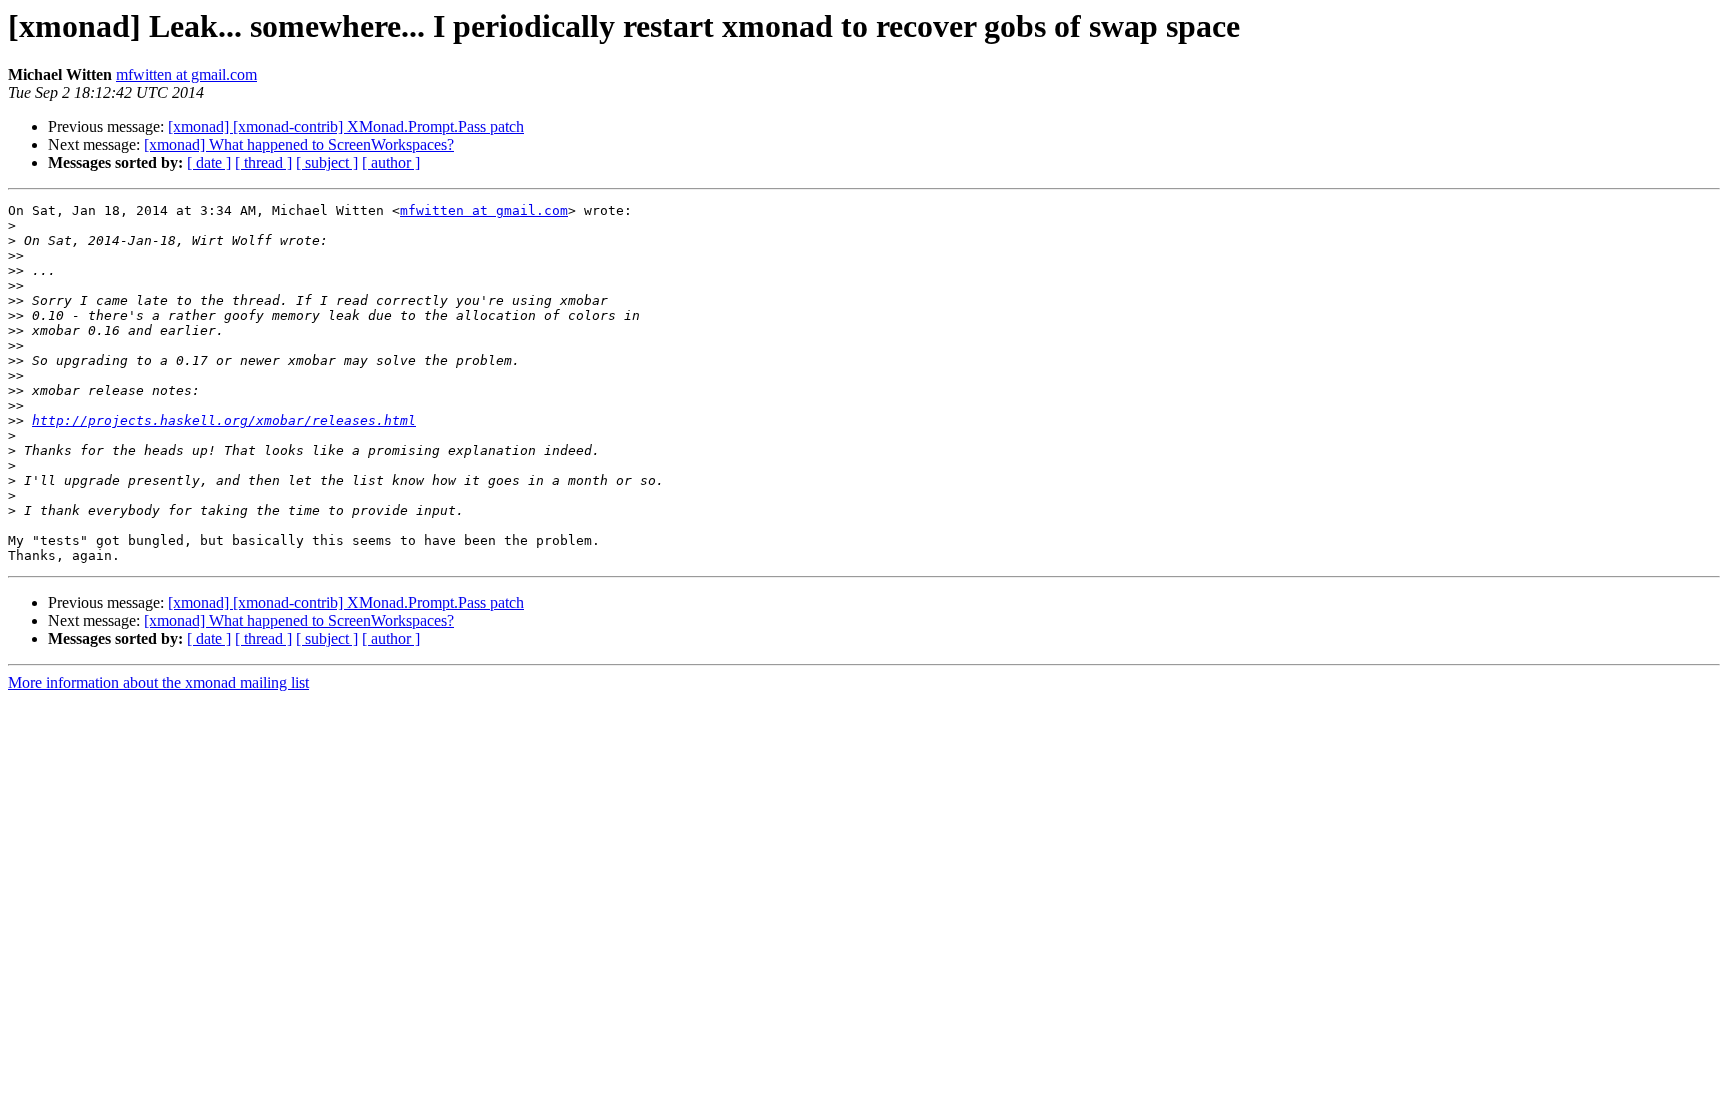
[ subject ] (327, 162)
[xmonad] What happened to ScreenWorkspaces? (299, 144)
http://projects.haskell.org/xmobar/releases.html (224, 420)
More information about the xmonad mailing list (158, 682)
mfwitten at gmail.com (186, 74)
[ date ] (209, 162)
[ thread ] (263, 162)
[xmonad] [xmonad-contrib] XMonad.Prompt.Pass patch (346, 126)
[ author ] (391, 162)
